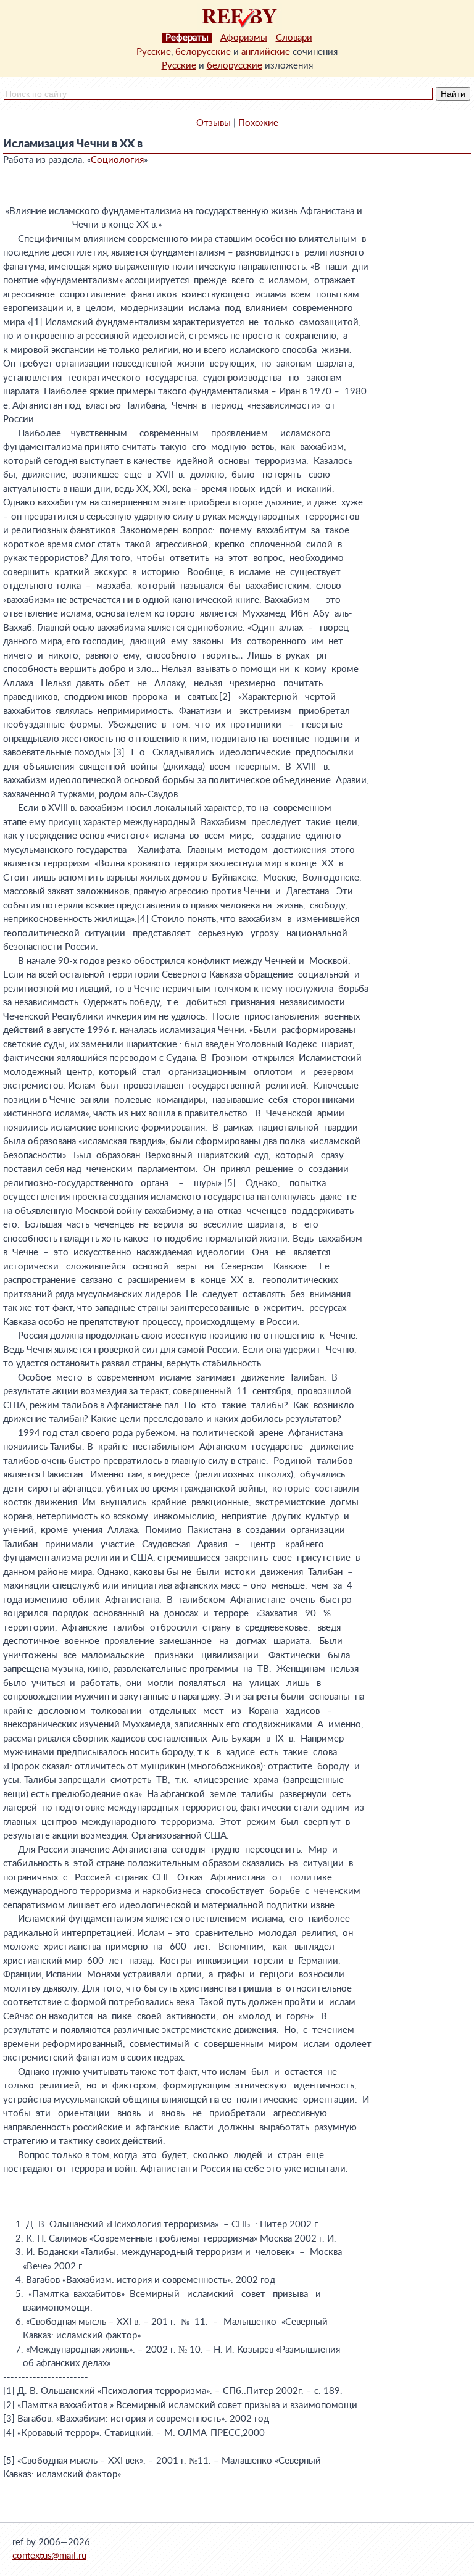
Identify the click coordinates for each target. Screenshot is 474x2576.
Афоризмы (244, 38)
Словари (294, 38)
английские (266, 52)
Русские (154, 52)
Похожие (258, 123)
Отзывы (214, 123)
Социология (117, 160)
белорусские (203, 52)
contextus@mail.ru (49, 2556)
